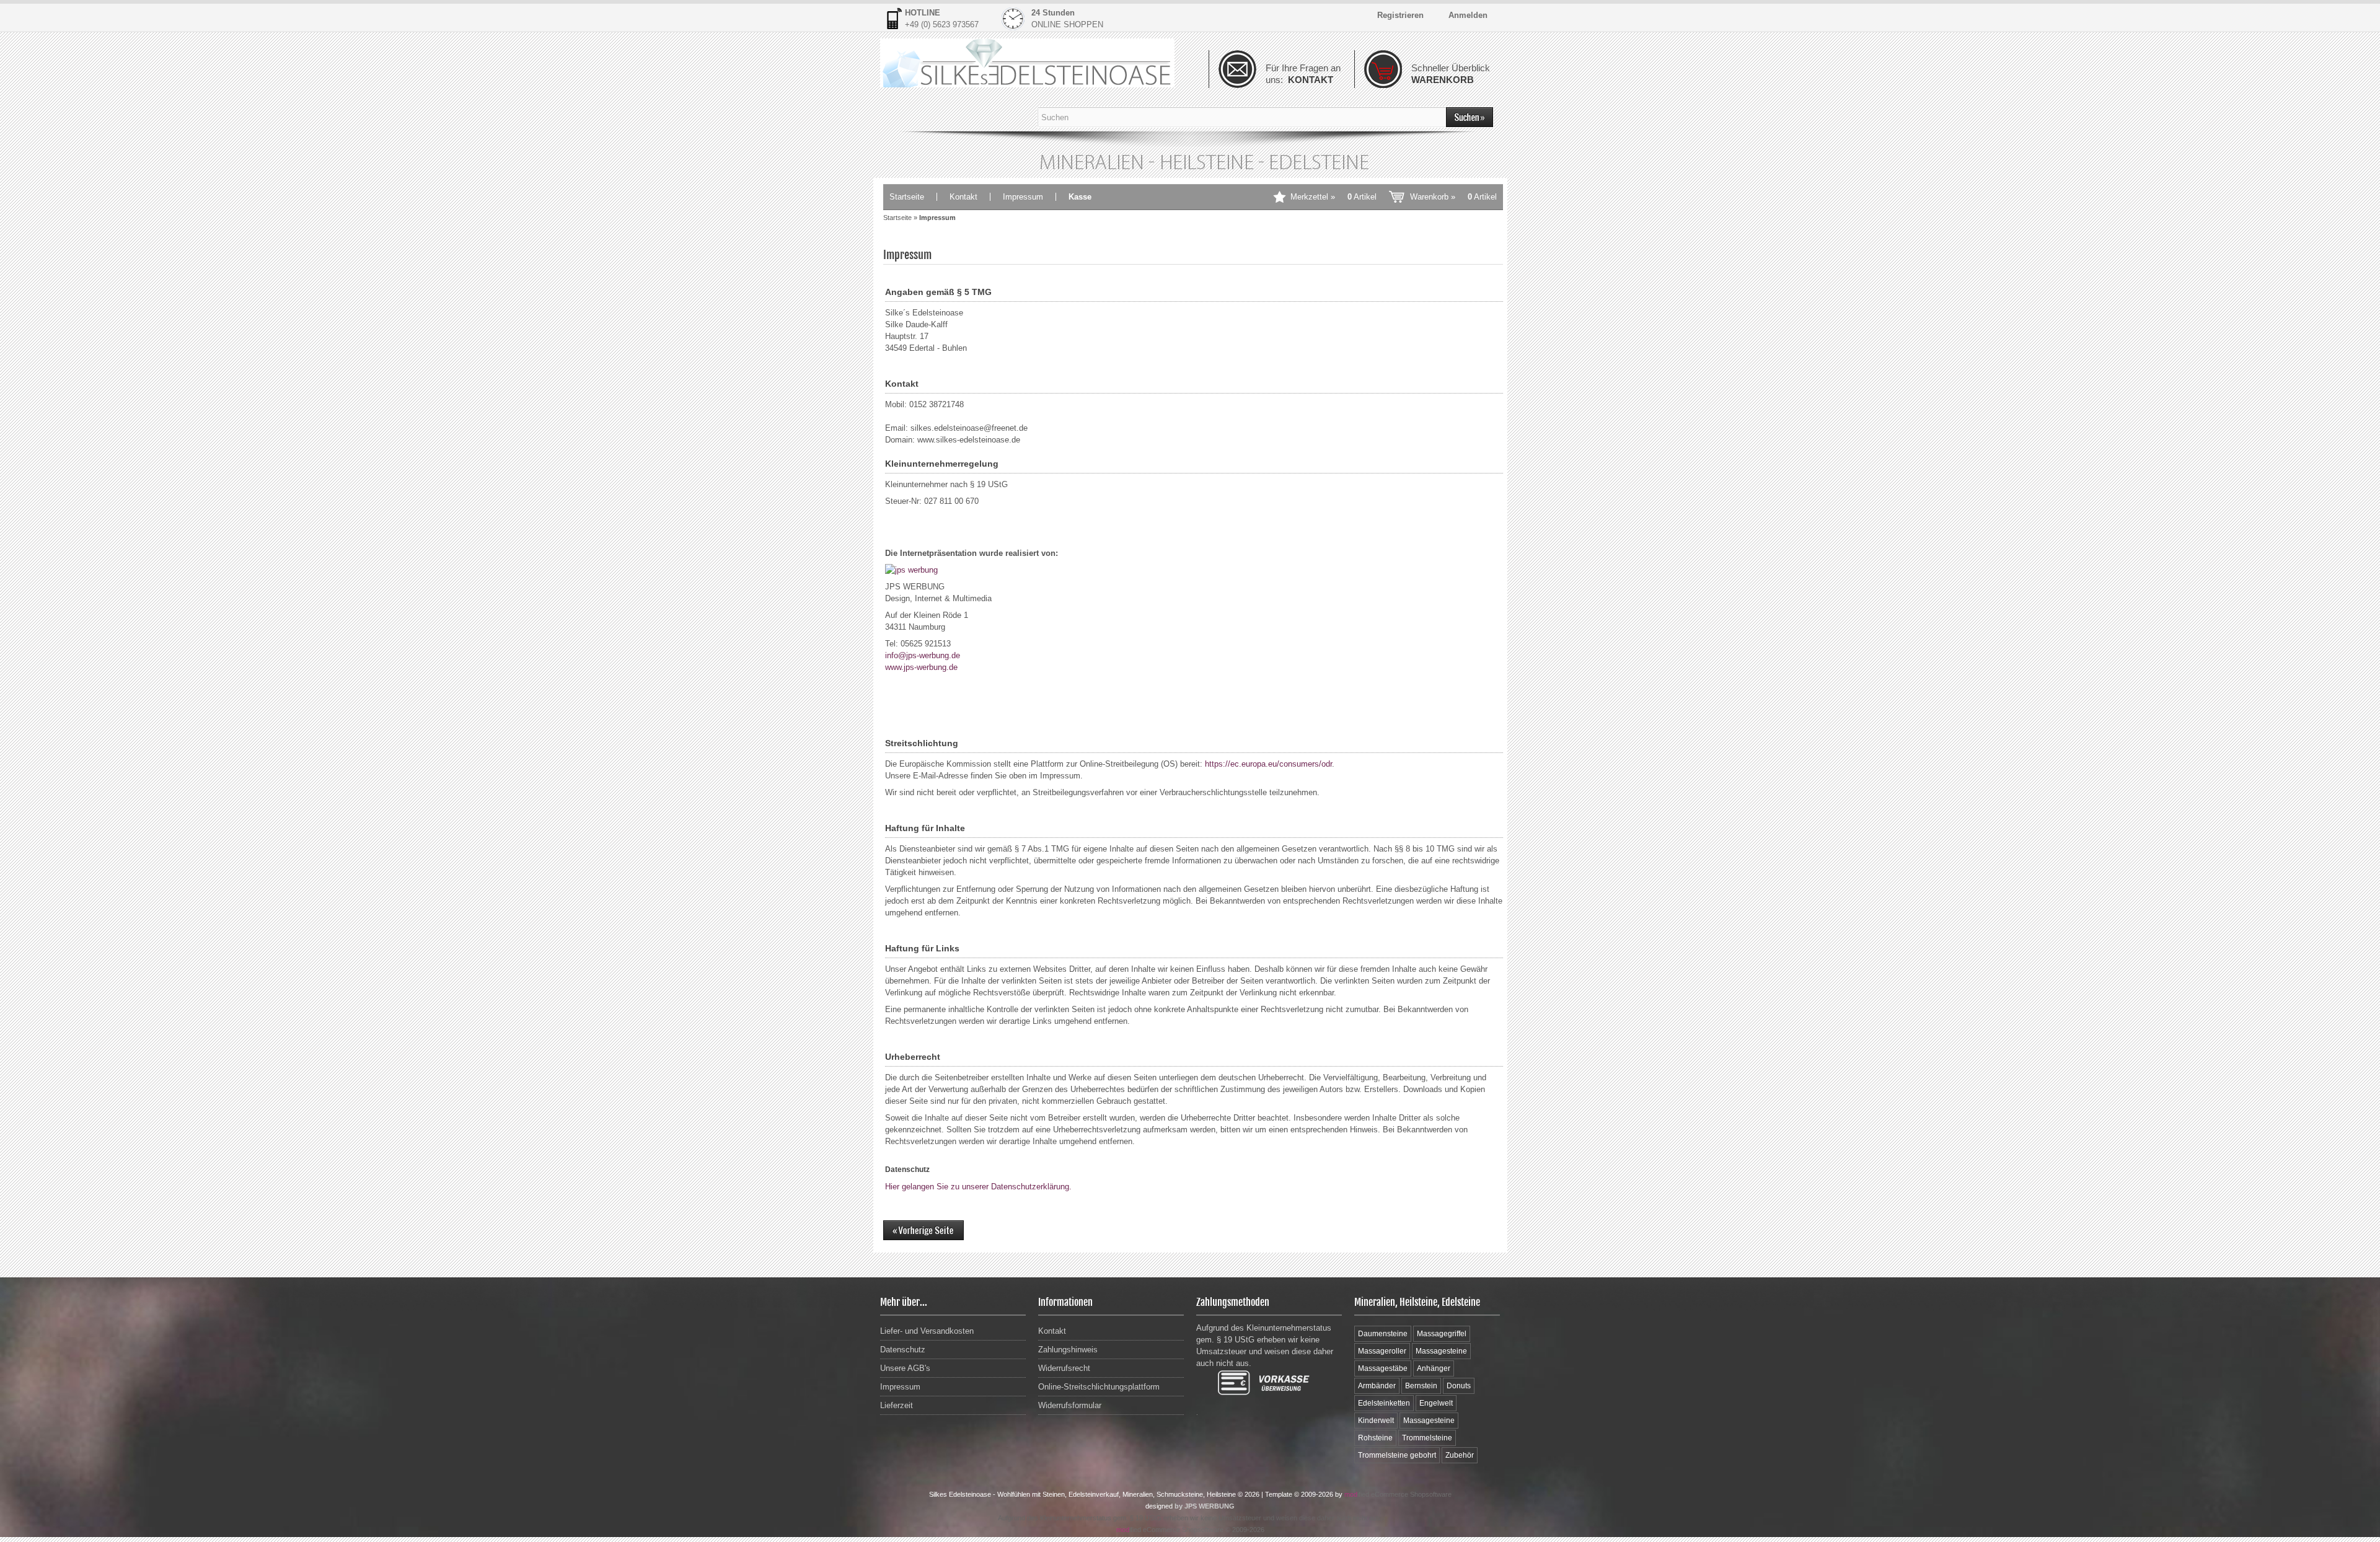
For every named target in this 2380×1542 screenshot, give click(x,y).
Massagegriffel (1442, 1334)
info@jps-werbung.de (923, 655)
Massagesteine (1441, 1351)
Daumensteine (1383, 1334)
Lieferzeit (897, 1405)
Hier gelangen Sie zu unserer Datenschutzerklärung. (978, 1187)
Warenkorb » (1453, 197)
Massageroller (1382, 1351)
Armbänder (1377, 1386)
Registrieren (1400, 15)
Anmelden (1468, 15)
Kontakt (963, 197)
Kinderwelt (1376, 1421)
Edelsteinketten (1384, 1403)
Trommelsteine (1427, 1438)
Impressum (1023, 197)
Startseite (907, 197)
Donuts (1459, 1386)
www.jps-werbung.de (921, 667)
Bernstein (1421, 1386)
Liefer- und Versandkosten (927, 1331)
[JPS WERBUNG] (911, 570)
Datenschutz (903, 1350)
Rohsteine (1375, 1438)
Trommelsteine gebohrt (1397, 1455)
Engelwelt (1436, 1403)
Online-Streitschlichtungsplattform (1099, 1387)
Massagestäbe (1383, 1368)
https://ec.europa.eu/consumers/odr (1268, 764)
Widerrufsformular (1070, 1405)
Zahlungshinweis (1068, 1350)
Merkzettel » (1333, 197)
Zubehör (1460, 1455)
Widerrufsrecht (1064, 1368)
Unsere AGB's (905, 1368)
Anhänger (1434, 1368)
